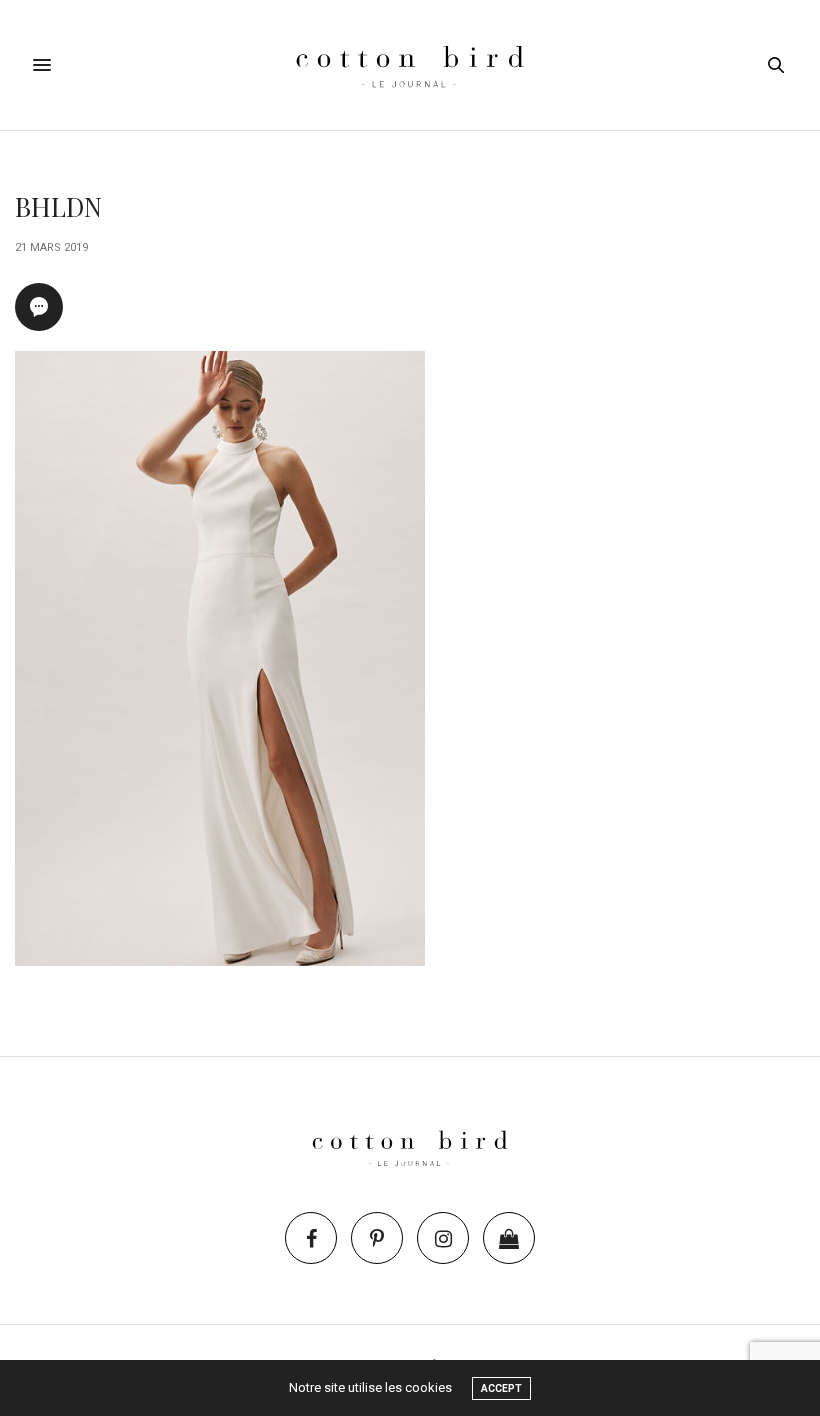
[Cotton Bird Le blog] (409, 65)
